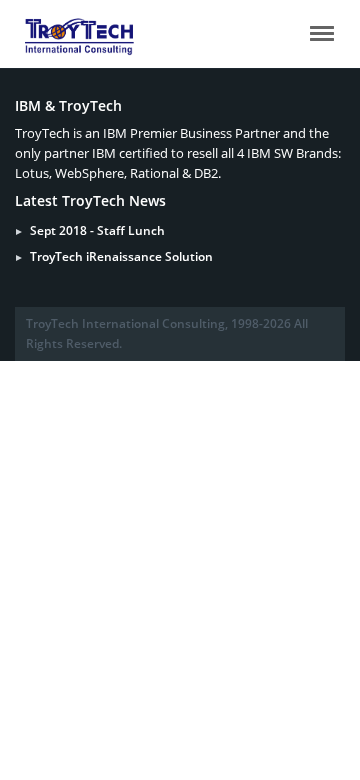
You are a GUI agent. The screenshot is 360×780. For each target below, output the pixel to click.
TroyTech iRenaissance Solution (121, 256)
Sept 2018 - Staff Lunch (97, 230)
